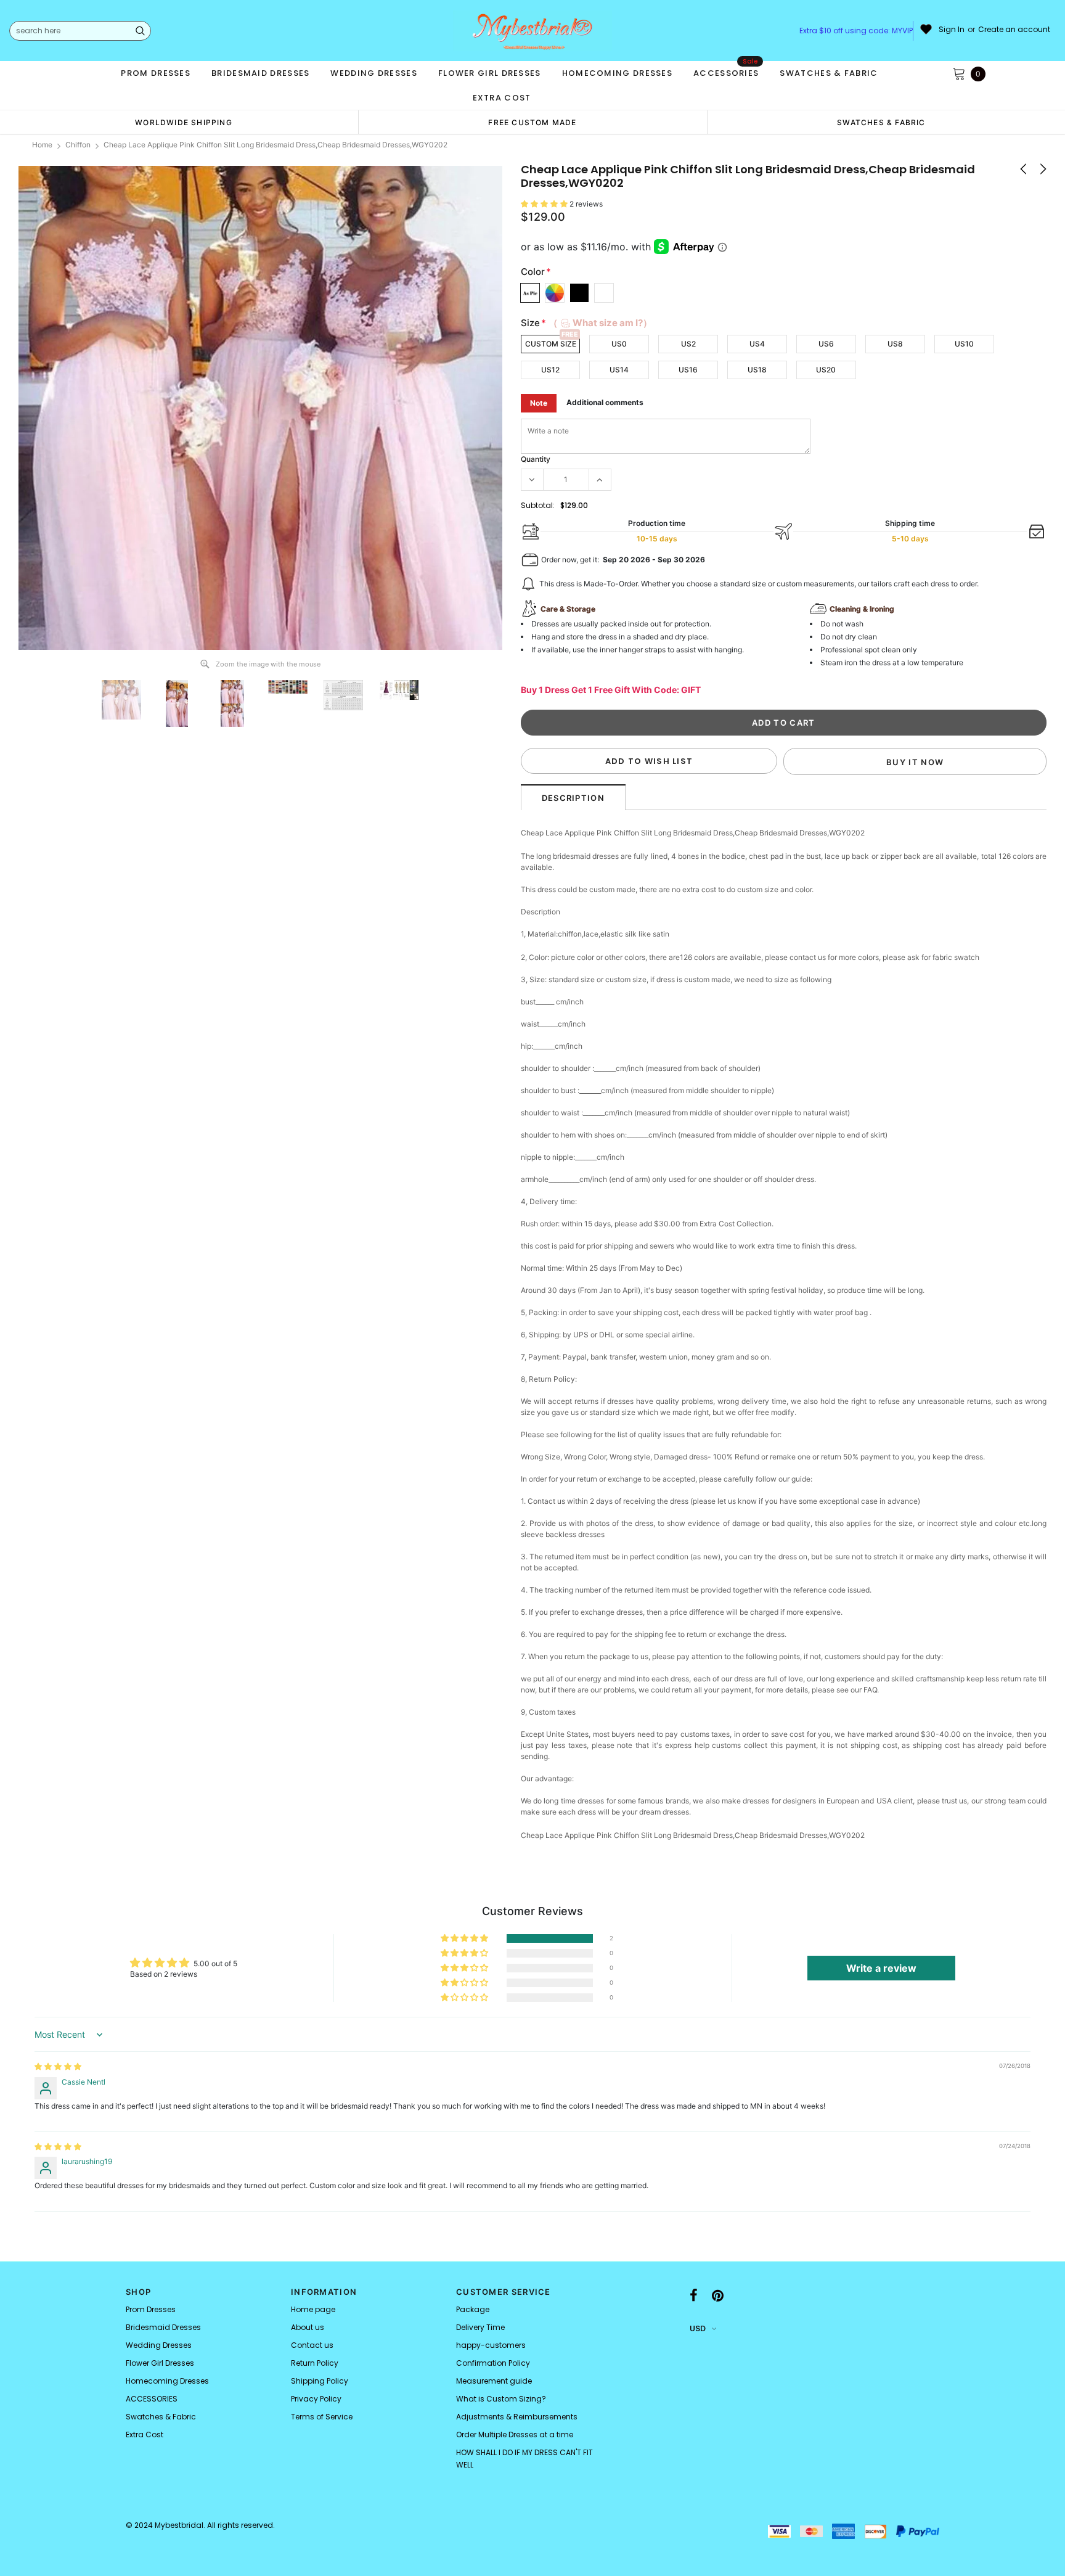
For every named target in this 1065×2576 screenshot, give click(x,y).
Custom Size (551, 344)
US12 (550, 370)
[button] (545, 204)
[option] (184, 122)
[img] (58, 2066)
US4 (757, 344)
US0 (619, 344)
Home (42, 145)
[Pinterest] (718, 2295)
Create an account (1014, 30)
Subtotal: (538, 505)
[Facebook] (694, 2295)
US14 (619, 370)
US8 (895, 344)
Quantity (536, 459)
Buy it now (915, 762)
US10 (964, 344)
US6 (826, 344)
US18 (757, 370)
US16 (688, 370)
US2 (688, 344)
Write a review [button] (881, 1968)
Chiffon (78, 145)
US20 (826, 370)
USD (698, 2328)
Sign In (952, 30)
